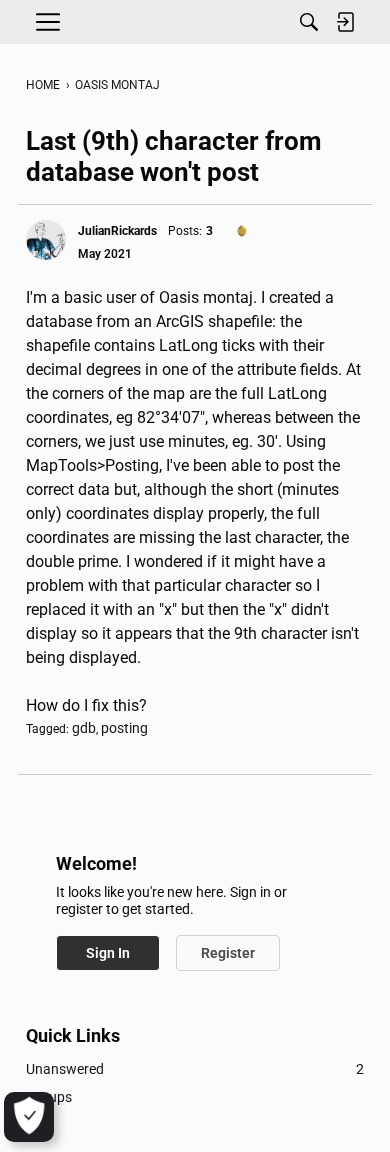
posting (124, 728)
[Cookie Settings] (29, 1117)
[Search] (309, 22)
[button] (46, 240)
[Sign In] (345, 22)
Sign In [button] (108, 953)
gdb (84, 728)
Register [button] (228, 953)
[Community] (195, 22)
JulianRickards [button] (117, 231)
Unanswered (195, 1069)
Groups (49, 1097)
